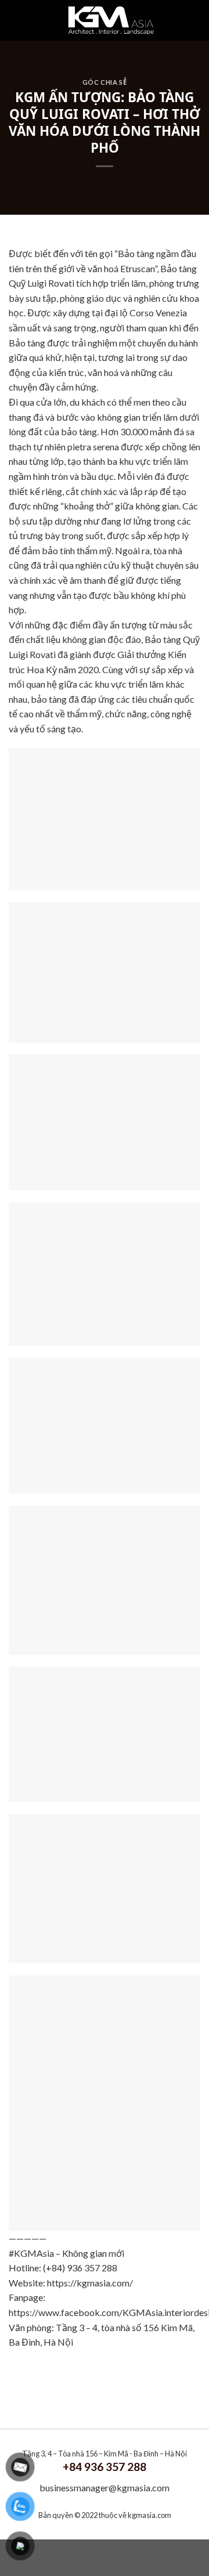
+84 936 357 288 (105, 2467)
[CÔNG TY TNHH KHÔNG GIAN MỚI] (111, 20)
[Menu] (27, 20)
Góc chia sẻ (105, 82)
